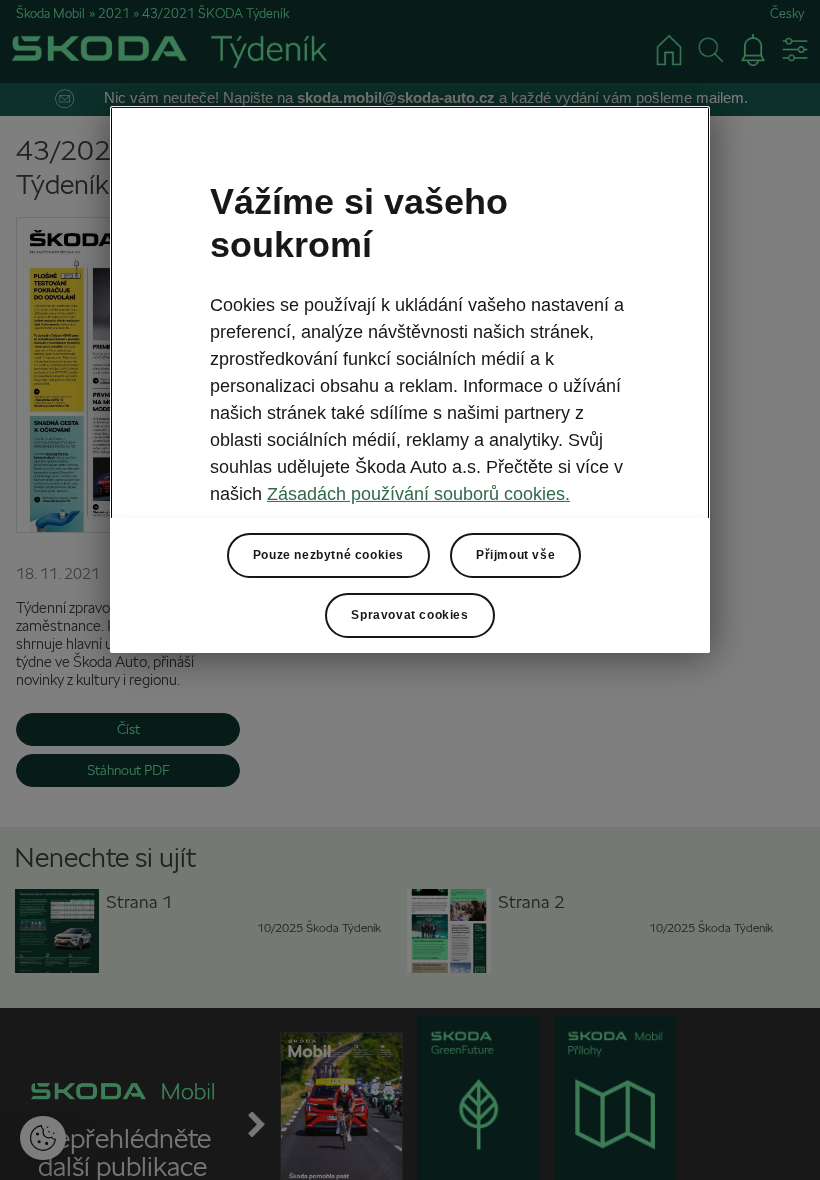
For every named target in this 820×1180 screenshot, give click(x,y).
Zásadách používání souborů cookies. (418, 494)
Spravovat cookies (409, 615)
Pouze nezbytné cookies (328, 555)
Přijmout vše (515, 555)
